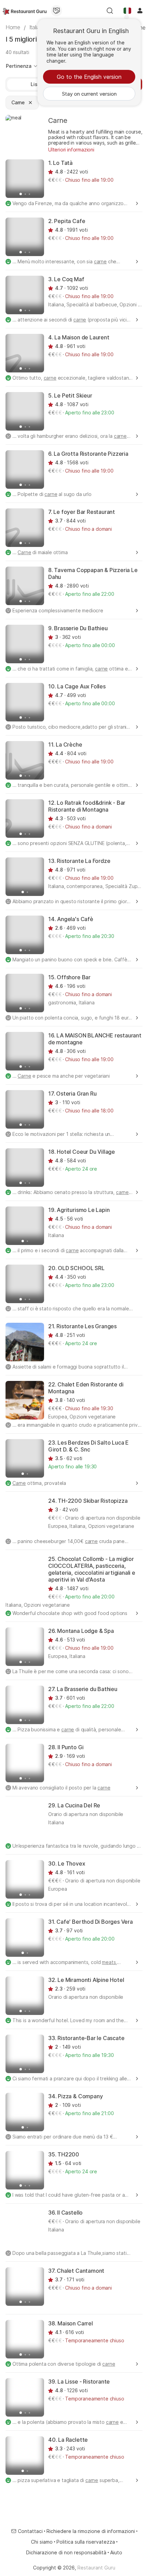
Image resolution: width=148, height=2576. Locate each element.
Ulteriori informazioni (71, 150)
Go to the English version (89, 77)
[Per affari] (56, 11)
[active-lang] (127, 11)
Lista (36, 84)
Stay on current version (89, 94)
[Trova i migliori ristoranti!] (25, 11)
